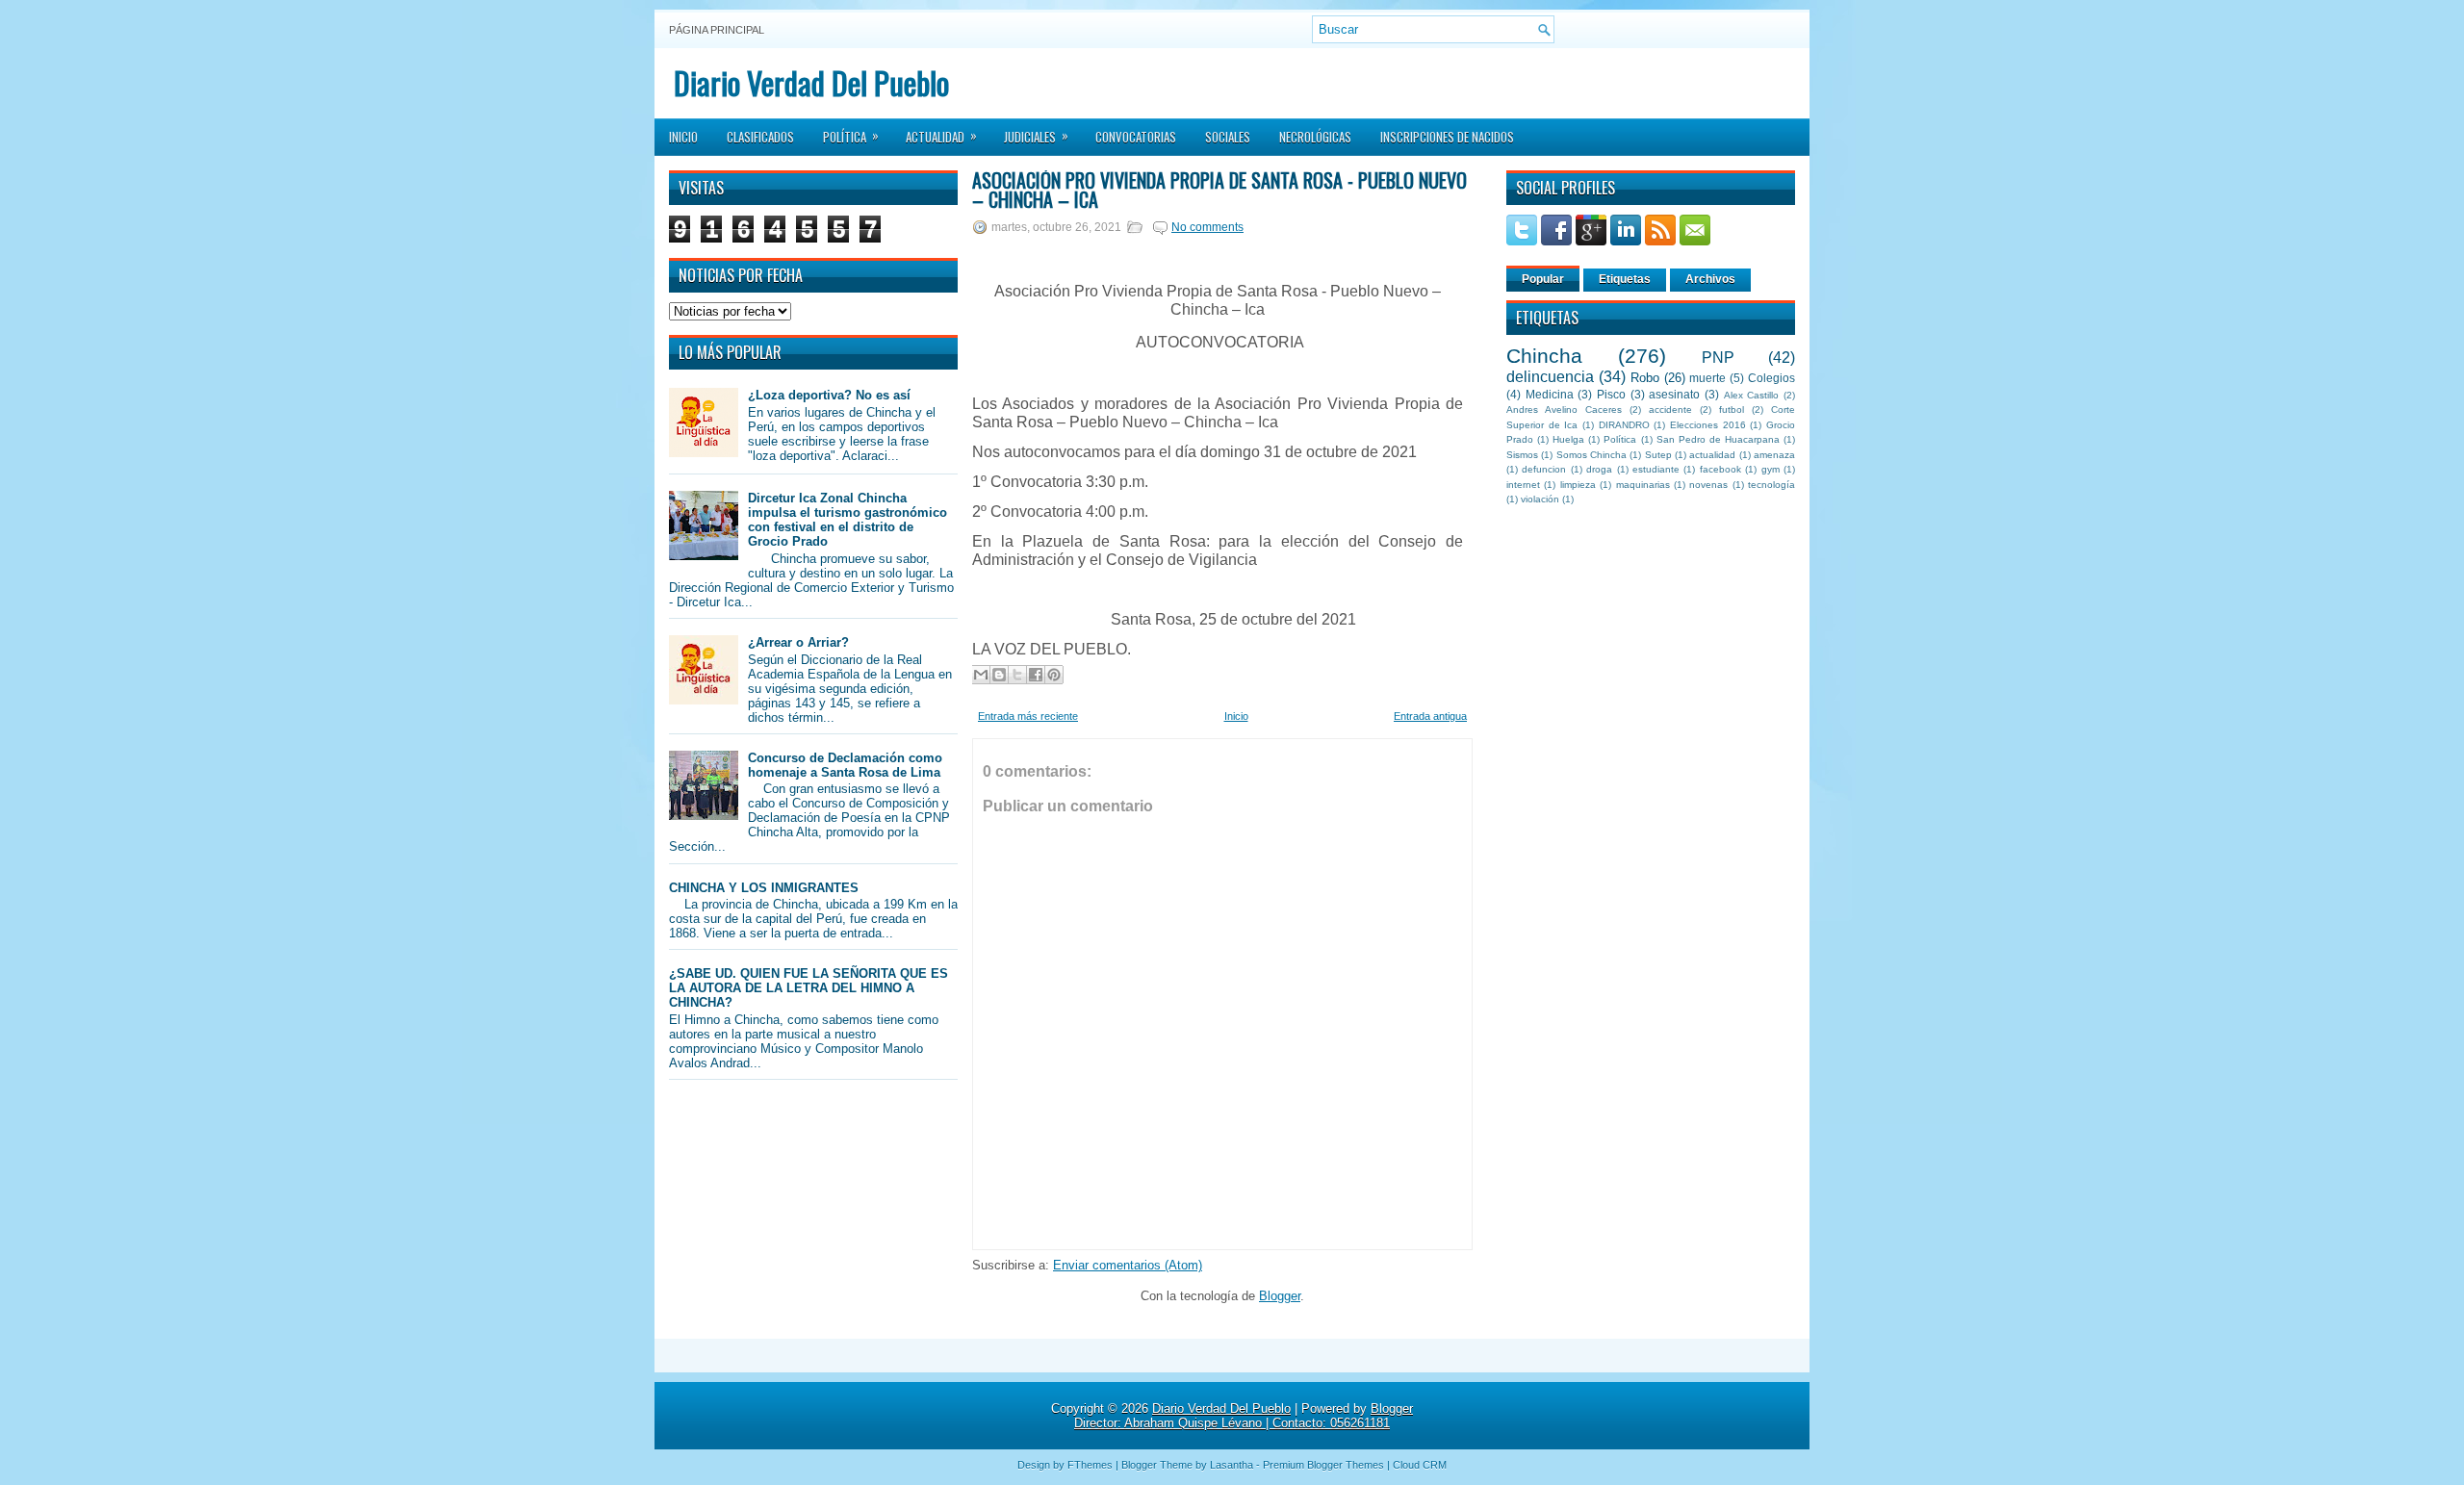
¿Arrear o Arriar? (798, 642)
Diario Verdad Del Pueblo (811, 82)
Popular (1543, 279)
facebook (1720, 469)
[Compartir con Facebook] (1036, 675)
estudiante (1656, 469)
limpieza (1578, 485)
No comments (1207, 227)
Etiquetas (1625, 279)
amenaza (1774, 455)
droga (1599, 469)
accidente (1670, 410)
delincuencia (1550, 377)
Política (851, 136)
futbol (1732, 410)
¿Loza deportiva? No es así (829, 395)
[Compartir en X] (1017, 675)
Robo (1645, 378)
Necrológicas (1315, 137)
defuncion (1544, 469)
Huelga (1568, 439)
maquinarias (1643, 485)
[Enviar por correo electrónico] (981, 675)
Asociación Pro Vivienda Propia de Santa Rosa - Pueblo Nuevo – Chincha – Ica (1219, 190)
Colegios (1771, 378)
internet (1523, 485)
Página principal (717, 30)
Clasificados (760, 137)
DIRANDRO (1624, 425)
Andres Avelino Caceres (1564, 410)
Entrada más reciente (1028, 716)
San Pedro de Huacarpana (1718, 439)
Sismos (1522, 455)
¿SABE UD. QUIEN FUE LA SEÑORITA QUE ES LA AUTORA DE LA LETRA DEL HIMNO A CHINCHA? (808, 988)
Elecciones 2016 (1708, 425)
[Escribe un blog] (999, 675)
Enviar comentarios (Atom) (1128, 1265)
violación (1540, 499)
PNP (1718, 358)
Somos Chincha (1591, 455)
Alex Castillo (1752, 395)
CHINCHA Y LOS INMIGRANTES (764, 888)
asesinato (1674, 394)
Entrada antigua (1430, 716)
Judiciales (1036, 136)
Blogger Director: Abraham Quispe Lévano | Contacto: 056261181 (1244, 1416)
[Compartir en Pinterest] (1054, 675)
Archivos (1710, 279)
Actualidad (941, 136)
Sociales (1228, 137)
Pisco (1611, 394)
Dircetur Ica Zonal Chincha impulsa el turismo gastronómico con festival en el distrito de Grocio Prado (847, 520)
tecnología (1771, 485)
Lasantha (1232, 1465)
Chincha (1544, 356)
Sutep (1658, 455)
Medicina (1550, 394)
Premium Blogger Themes (1323, 1465)
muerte (1707, 378)
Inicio (683, 137)
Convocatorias (1136, 137)
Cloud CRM (1420, 1465)
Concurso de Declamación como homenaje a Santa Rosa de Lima (845, 765)
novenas (1708, 485)
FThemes (1090, 1465)
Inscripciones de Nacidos (1447, 137)
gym (1771, 469)
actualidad (1712, 455)
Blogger (1280, 1296)
